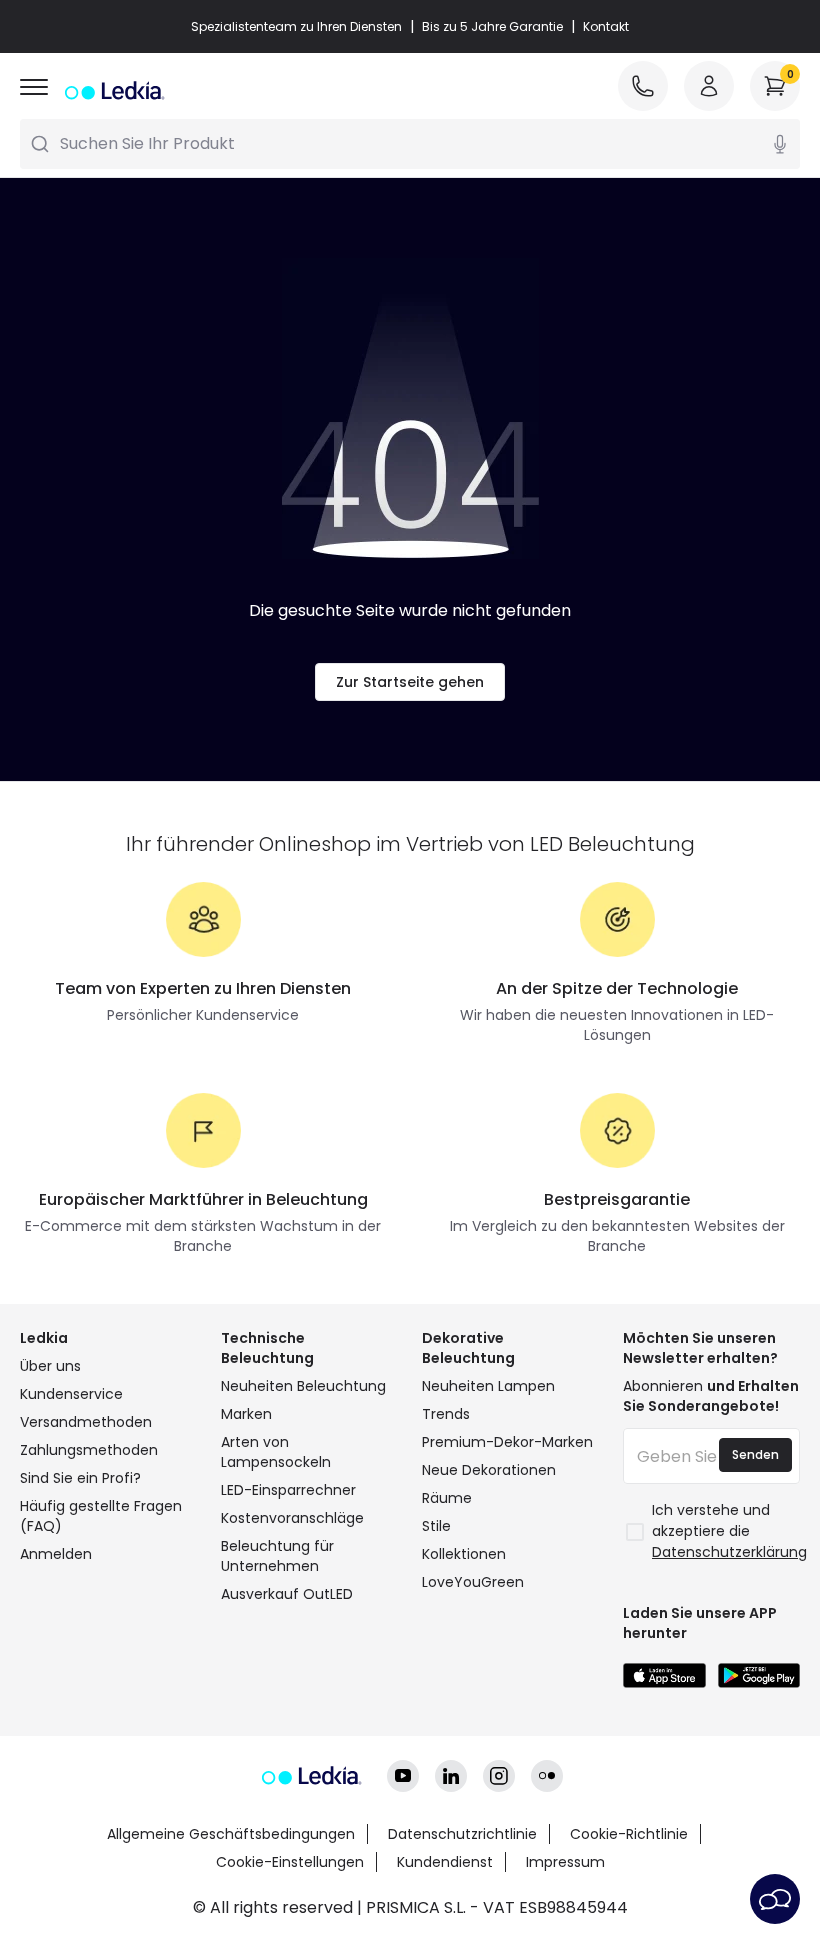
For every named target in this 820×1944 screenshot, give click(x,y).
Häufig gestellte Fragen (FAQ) (101, 1516)
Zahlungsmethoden (89, 1450)
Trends (446, 1414)
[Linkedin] (451, 1775)
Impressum (565, 1862)
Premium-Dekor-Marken (507, 1442)
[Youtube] (403, 1775)
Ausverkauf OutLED (287, 1594)
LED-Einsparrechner (288, 1490)
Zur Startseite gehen (410, 682)
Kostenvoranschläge (292, 1518)
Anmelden (56, 1554)
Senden (755, 1454)
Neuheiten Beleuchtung (303, 1386)
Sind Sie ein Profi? (80, 1478)
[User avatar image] (709, 86)
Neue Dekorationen (489, 1470)
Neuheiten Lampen (488, 1386)
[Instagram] (499, 1775)
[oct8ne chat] (775, 1899)
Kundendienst (445, 1862)
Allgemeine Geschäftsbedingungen (231, 1834)
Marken (246, 1414)
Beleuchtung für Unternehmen (277, 1556)
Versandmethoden (86, 1422)
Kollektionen (464, 1554)
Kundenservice (71, 1394)
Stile (436, 1526)
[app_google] (759, 1675)
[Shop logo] (113, 90)
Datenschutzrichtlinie (462, 1834)
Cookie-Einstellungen (290, 1862)
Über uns (50, 1366)
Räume (447, 1498)
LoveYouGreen (473, 1582)
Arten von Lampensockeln (276, 1452)
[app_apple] (664, 1675)
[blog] (547, 1775)
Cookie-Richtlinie (629, 1834)
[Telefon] (643, 86)
